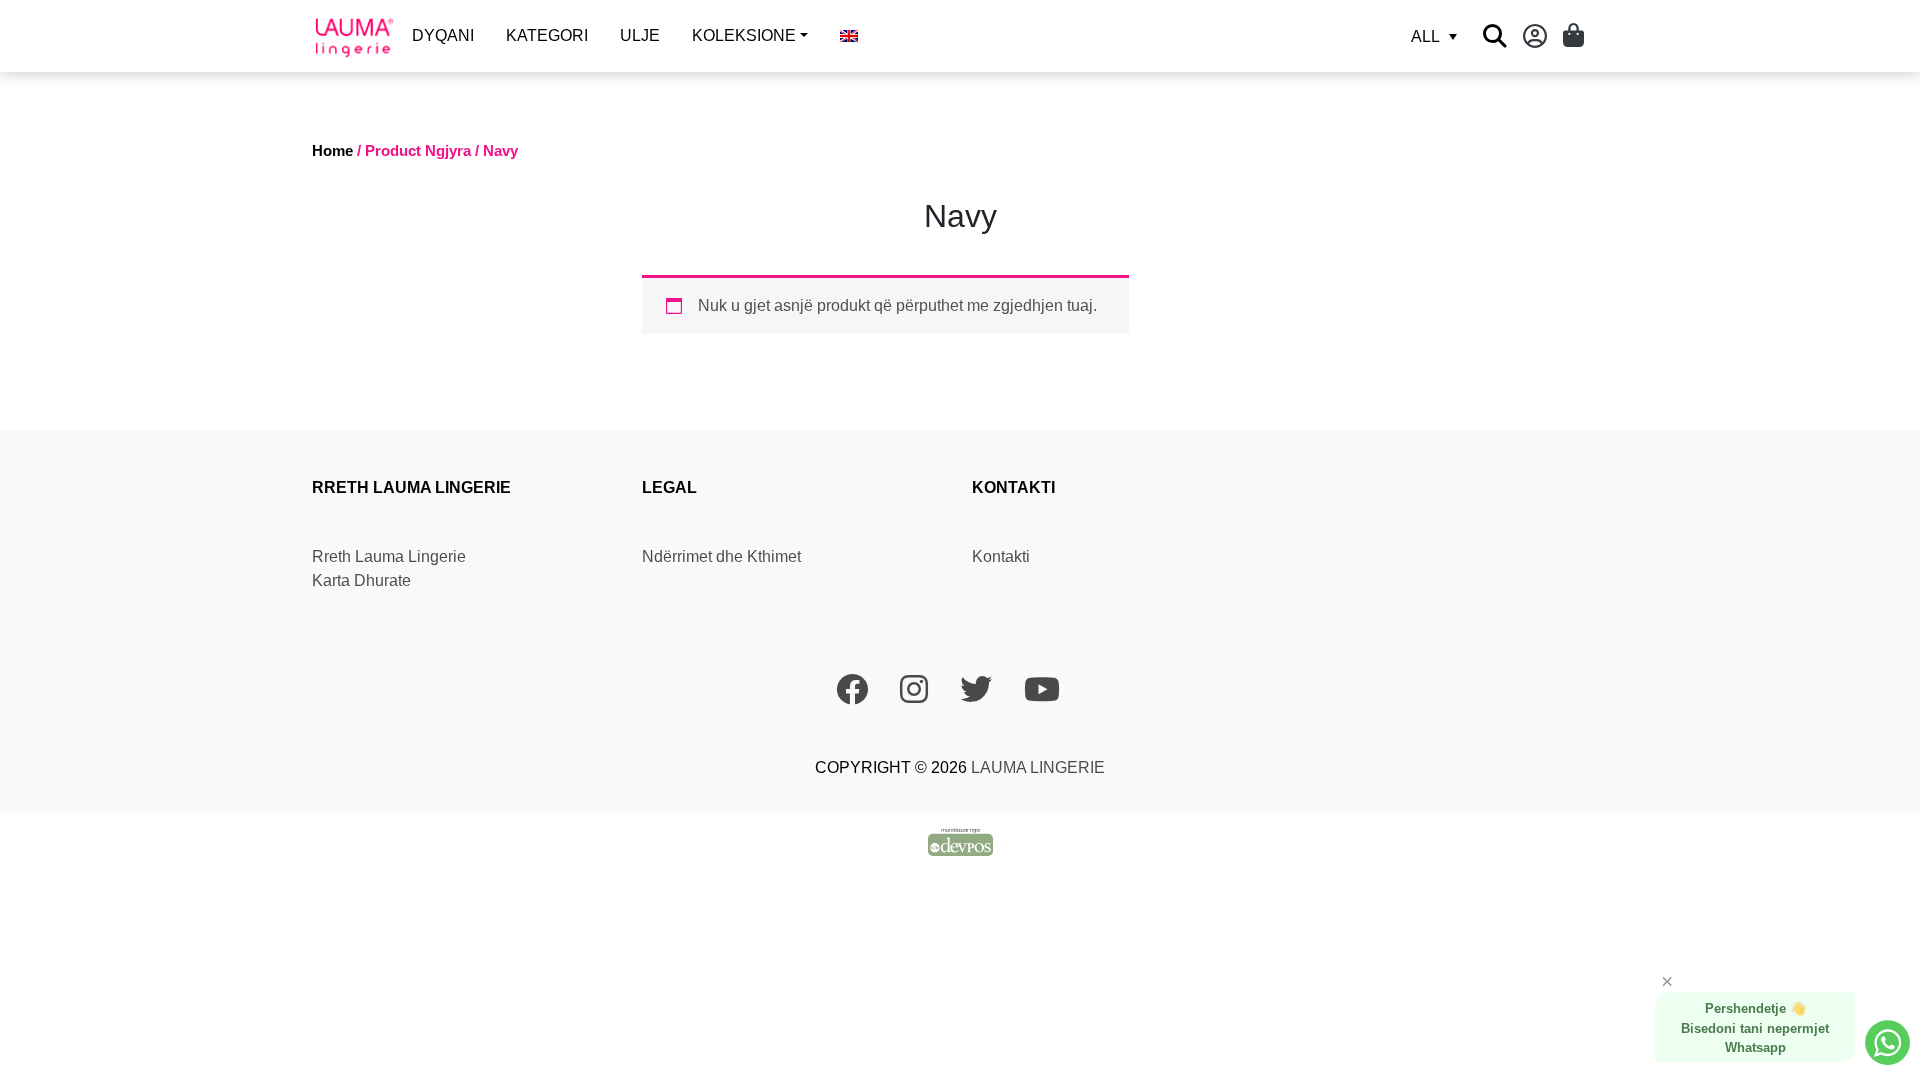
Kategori (547, 35)
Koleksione (744, 35)
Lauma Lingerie (1036, 767)
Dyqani (443, 35)
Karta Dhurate (361, 580)
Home (332, 151)
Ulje (640, 35)
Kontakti (1001, 556)
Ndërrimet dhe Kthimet (721, 556)
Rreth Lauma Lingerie (389, 556)
